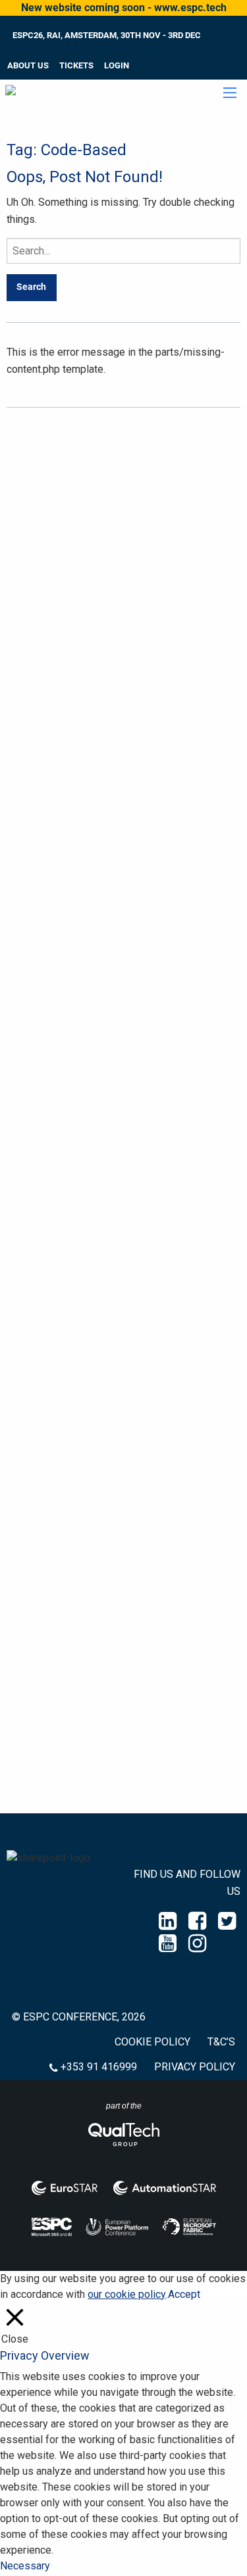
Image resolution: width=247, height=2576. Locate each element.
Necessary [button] (25, 2566)
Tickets (76, 65)
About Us (28, 65)
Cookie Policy (152, 2042)
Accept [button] (184, 2294)
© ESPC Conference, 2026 (79, 2017)
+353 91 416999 (99, 2067)
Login (117, 65)
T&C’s (221, 2042)
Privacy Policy (195, 2067)
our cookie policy (127, 2294)
